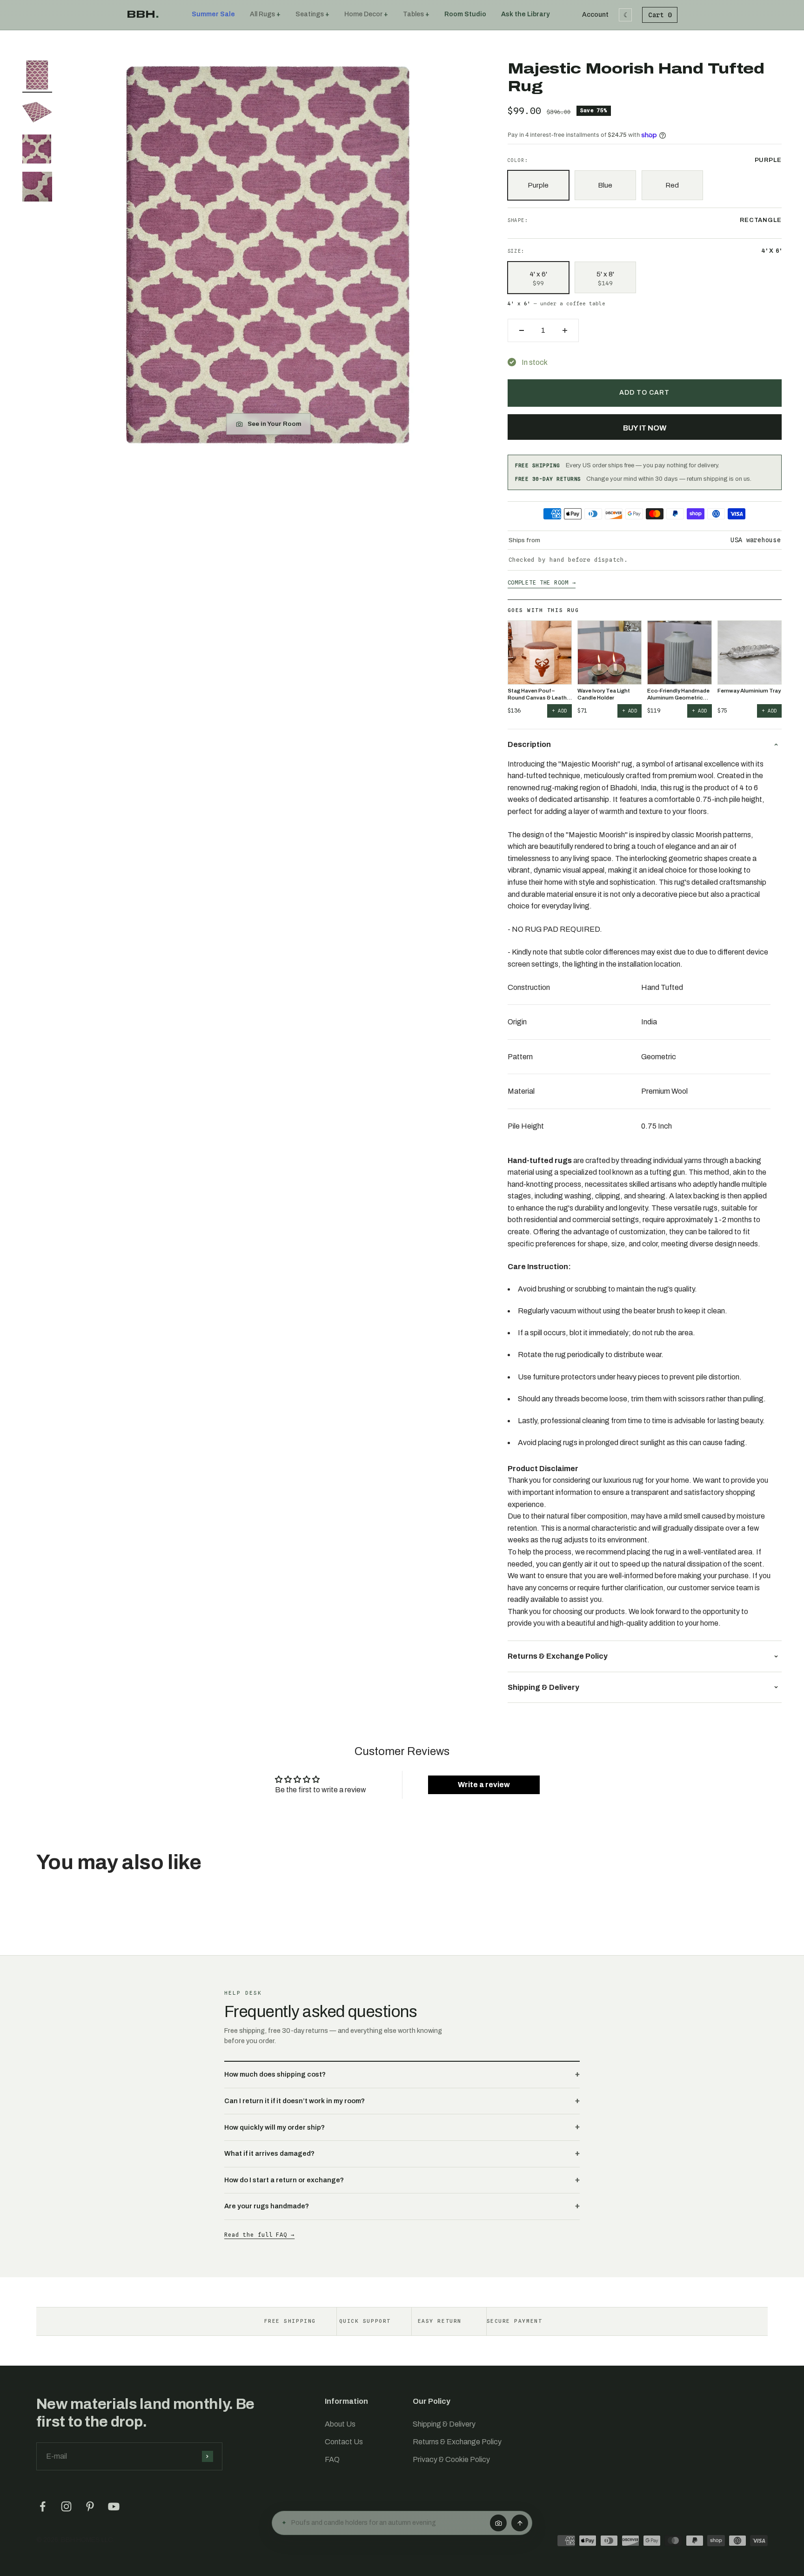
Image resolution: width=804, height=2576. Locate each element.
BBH (143, 14)
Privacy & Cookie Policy (451, 2459)
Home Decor (363, 14)
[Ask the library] (520, 2523)
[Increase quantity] (565, 330)
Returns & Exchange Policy (457, 2442)
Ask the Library (525, 14)
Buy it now (645, 428)
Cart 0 (660, 15)
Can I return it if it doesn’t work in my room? (295, 2101)
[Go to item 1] (37, 76)
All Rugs (262, 14)
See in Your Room (275, 424)
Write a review (484, 1785)
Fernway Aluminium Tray (749, 691)
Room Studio (465, 14)
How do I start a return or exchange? (284, 2180)
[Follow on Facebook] (43, 2506)
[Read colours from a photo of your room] (498, 2523)
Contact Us (344, 2442)
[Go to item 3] (37, 151)
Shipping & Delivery (444, 2424)
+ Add (559, 711)
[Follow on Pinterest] (90, 2506)
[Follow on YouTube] (114, 2506)
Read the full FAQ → (259, 2235)
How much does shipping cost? (275, 2074)
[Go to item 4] (37, 188)
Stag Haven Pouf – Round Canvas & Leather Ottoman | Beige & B (540, 695)
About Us (340, 2424)
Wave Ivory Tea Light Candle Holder (604, 694)
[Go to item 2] (37, 114)
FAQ (332, 2459)
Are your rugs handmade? (267, 2206)
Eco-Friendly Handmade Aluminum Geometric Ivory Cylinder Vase (678, 695)
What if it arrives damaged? (269, 2153)
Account (595, 15)
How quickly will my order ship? (275, 2127)
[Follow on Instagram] (66, 2506)
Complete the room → (542, 582)
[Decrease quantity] (522, 330)
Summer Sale (213, 14)
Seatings (310, 14)
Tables (413, 14)
